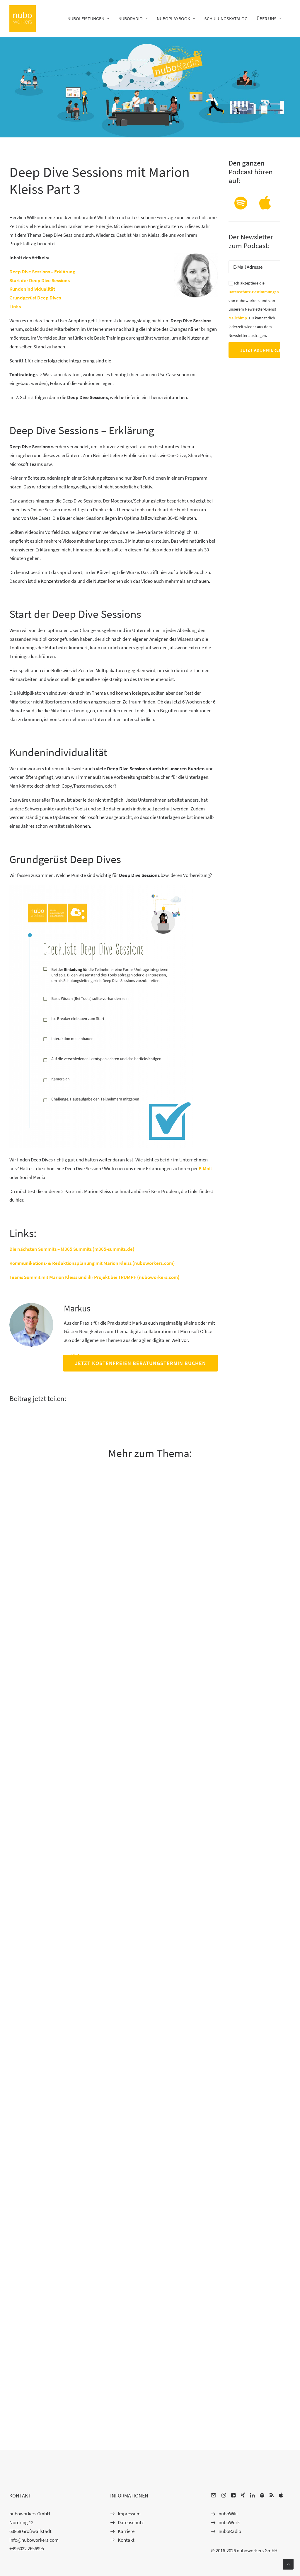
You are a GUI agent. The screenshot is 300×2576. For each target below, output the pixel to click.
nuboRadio (131, 18)
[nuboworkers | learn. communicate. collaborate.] (23, 18)
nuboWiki (228, 2514)
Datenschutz (131, 2522)
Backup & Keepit (28, 2081)
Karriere (126, 2531)
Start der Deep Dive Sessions (40, 280)
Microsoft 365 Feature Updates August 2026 (57, 1754)
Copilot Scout (24, 2408)
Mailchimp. (238, 318)
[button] (241, 208)
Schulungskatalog (226, 18)
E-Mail (205, 1168)
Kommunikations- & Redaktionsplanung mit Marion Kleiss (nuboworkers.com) (92, 1263)
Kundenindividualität (32, 289)
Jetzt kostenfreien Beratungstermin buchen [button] (140, 1363)
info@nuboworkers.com (34, 2540)
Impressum (129, 2514)
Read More (22, 1773)
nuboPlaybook (173, 18)
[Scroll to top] (288, 2564)
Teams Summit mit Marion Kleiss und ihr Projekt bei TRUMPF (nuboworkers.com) (94, 1277)
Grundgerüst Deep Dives (35, 298)
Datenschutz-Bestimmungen (254, 292)
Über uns (267, 18)
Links (15, 306)
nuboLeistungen (86, 18)
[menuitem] (90, 18)
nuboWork (229, 2522)
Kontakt (126, 2540)
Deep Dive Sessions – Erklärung (42, 272)
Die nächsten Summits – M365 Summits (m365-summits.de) (72, 1249)
